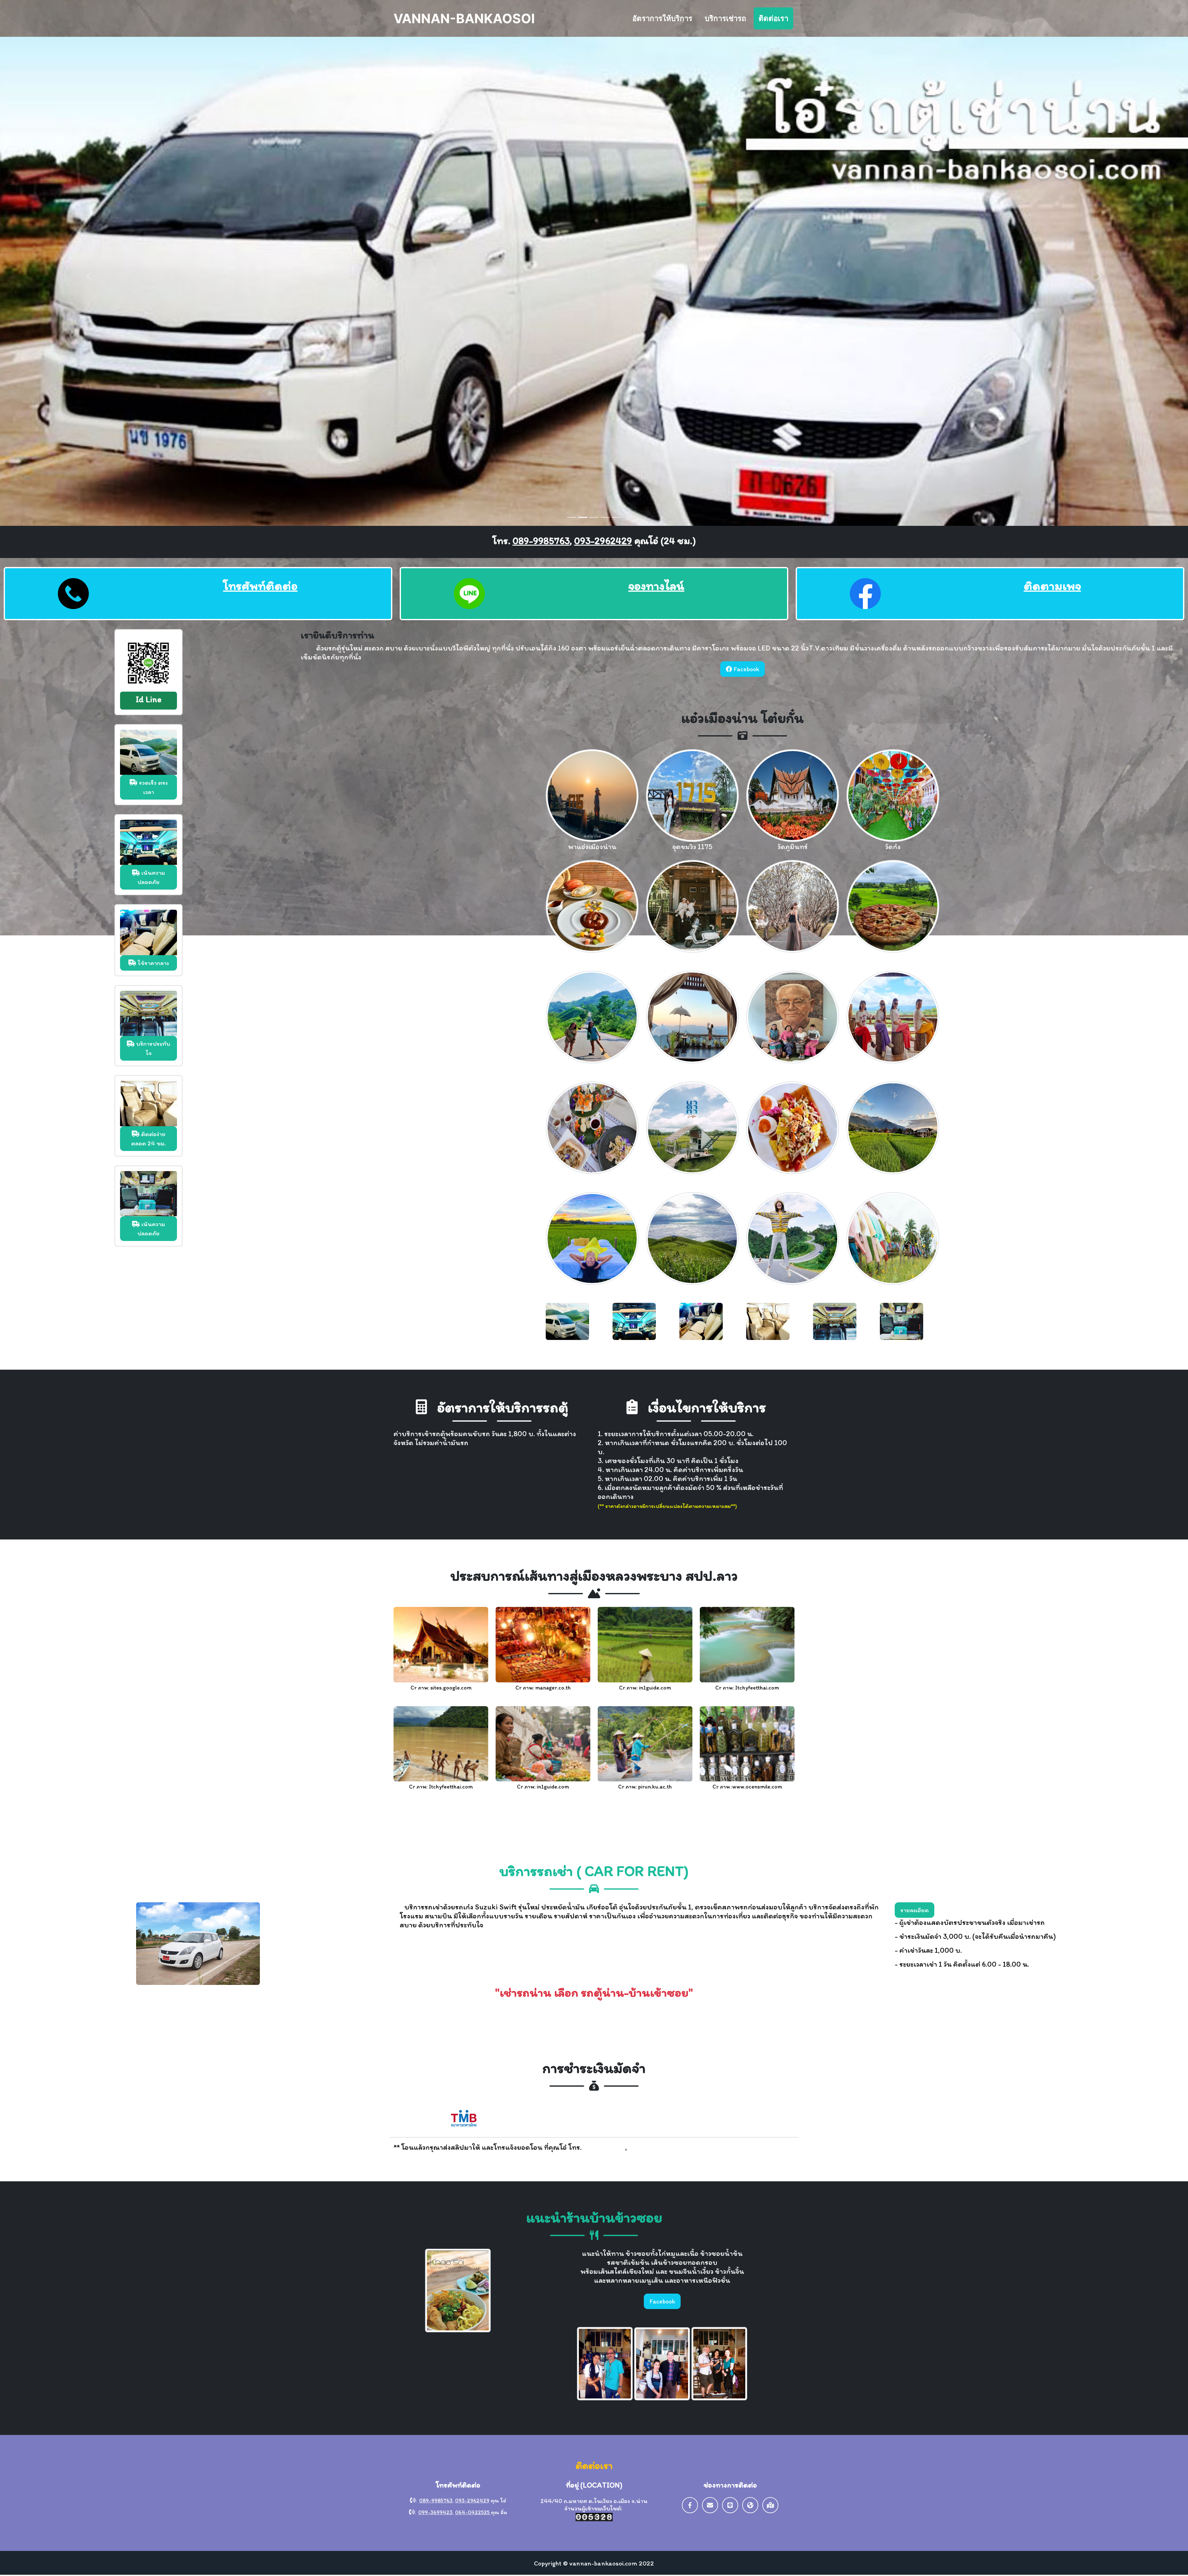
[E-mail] (710, 2505)
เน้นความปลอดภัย (151, 877)
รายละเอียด (915, 1910)
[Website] (750, 2505)
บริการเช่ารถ (725, 18)
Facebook (746, 669)
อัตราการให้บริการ (662, 18)
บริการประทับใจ (152, 1048)
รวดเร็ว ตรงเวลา (153, 787)
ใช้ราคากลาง (153, 963)
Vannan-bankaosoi (464, 18)
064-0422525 (473, 2512)
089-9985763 (541, 540)
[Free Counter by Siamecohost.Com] (594, 2516)
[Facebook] (690, 2505)
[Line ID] (730, 2505)
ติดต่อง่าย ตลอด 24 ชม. (148, 1138)
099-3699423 (435, 2512)
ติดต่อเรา (773, 18)
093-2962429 (603, 540)
